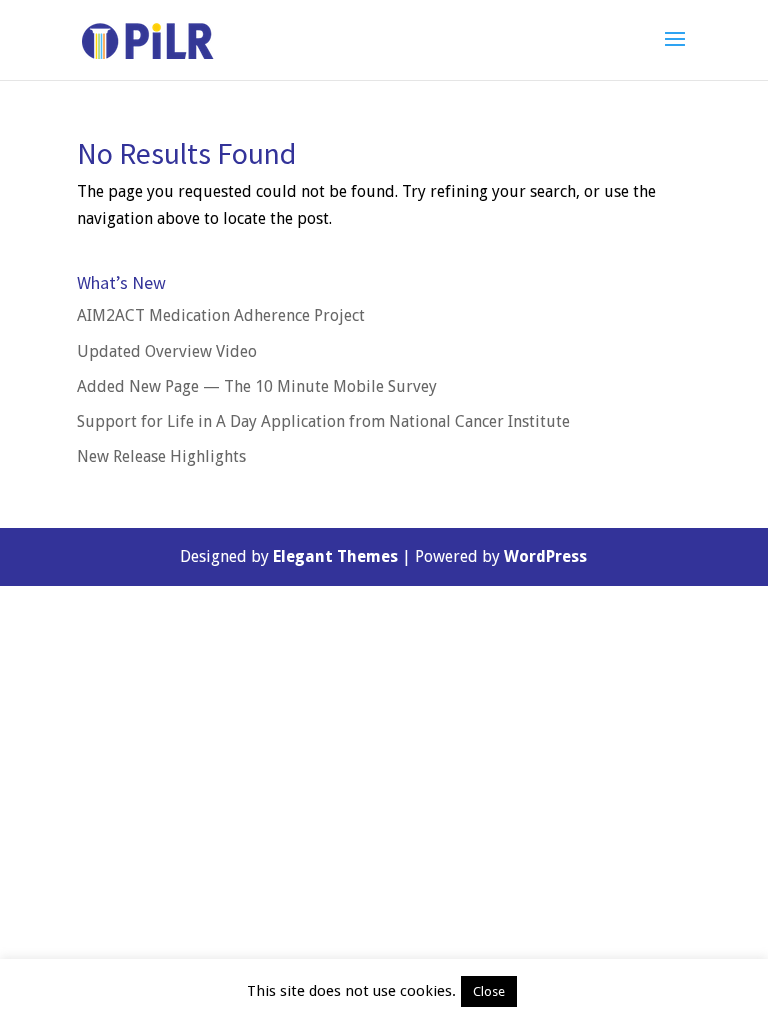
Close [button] (489, 991)
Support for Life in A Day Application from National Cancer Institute (323, 421)
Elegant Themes (335, 556)
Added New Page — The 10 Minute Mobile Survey (257, 386)
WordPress (545, 556)
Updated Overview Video (167, 351)
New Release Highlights (161, 456)
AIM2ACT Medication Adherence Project (221, 315)
